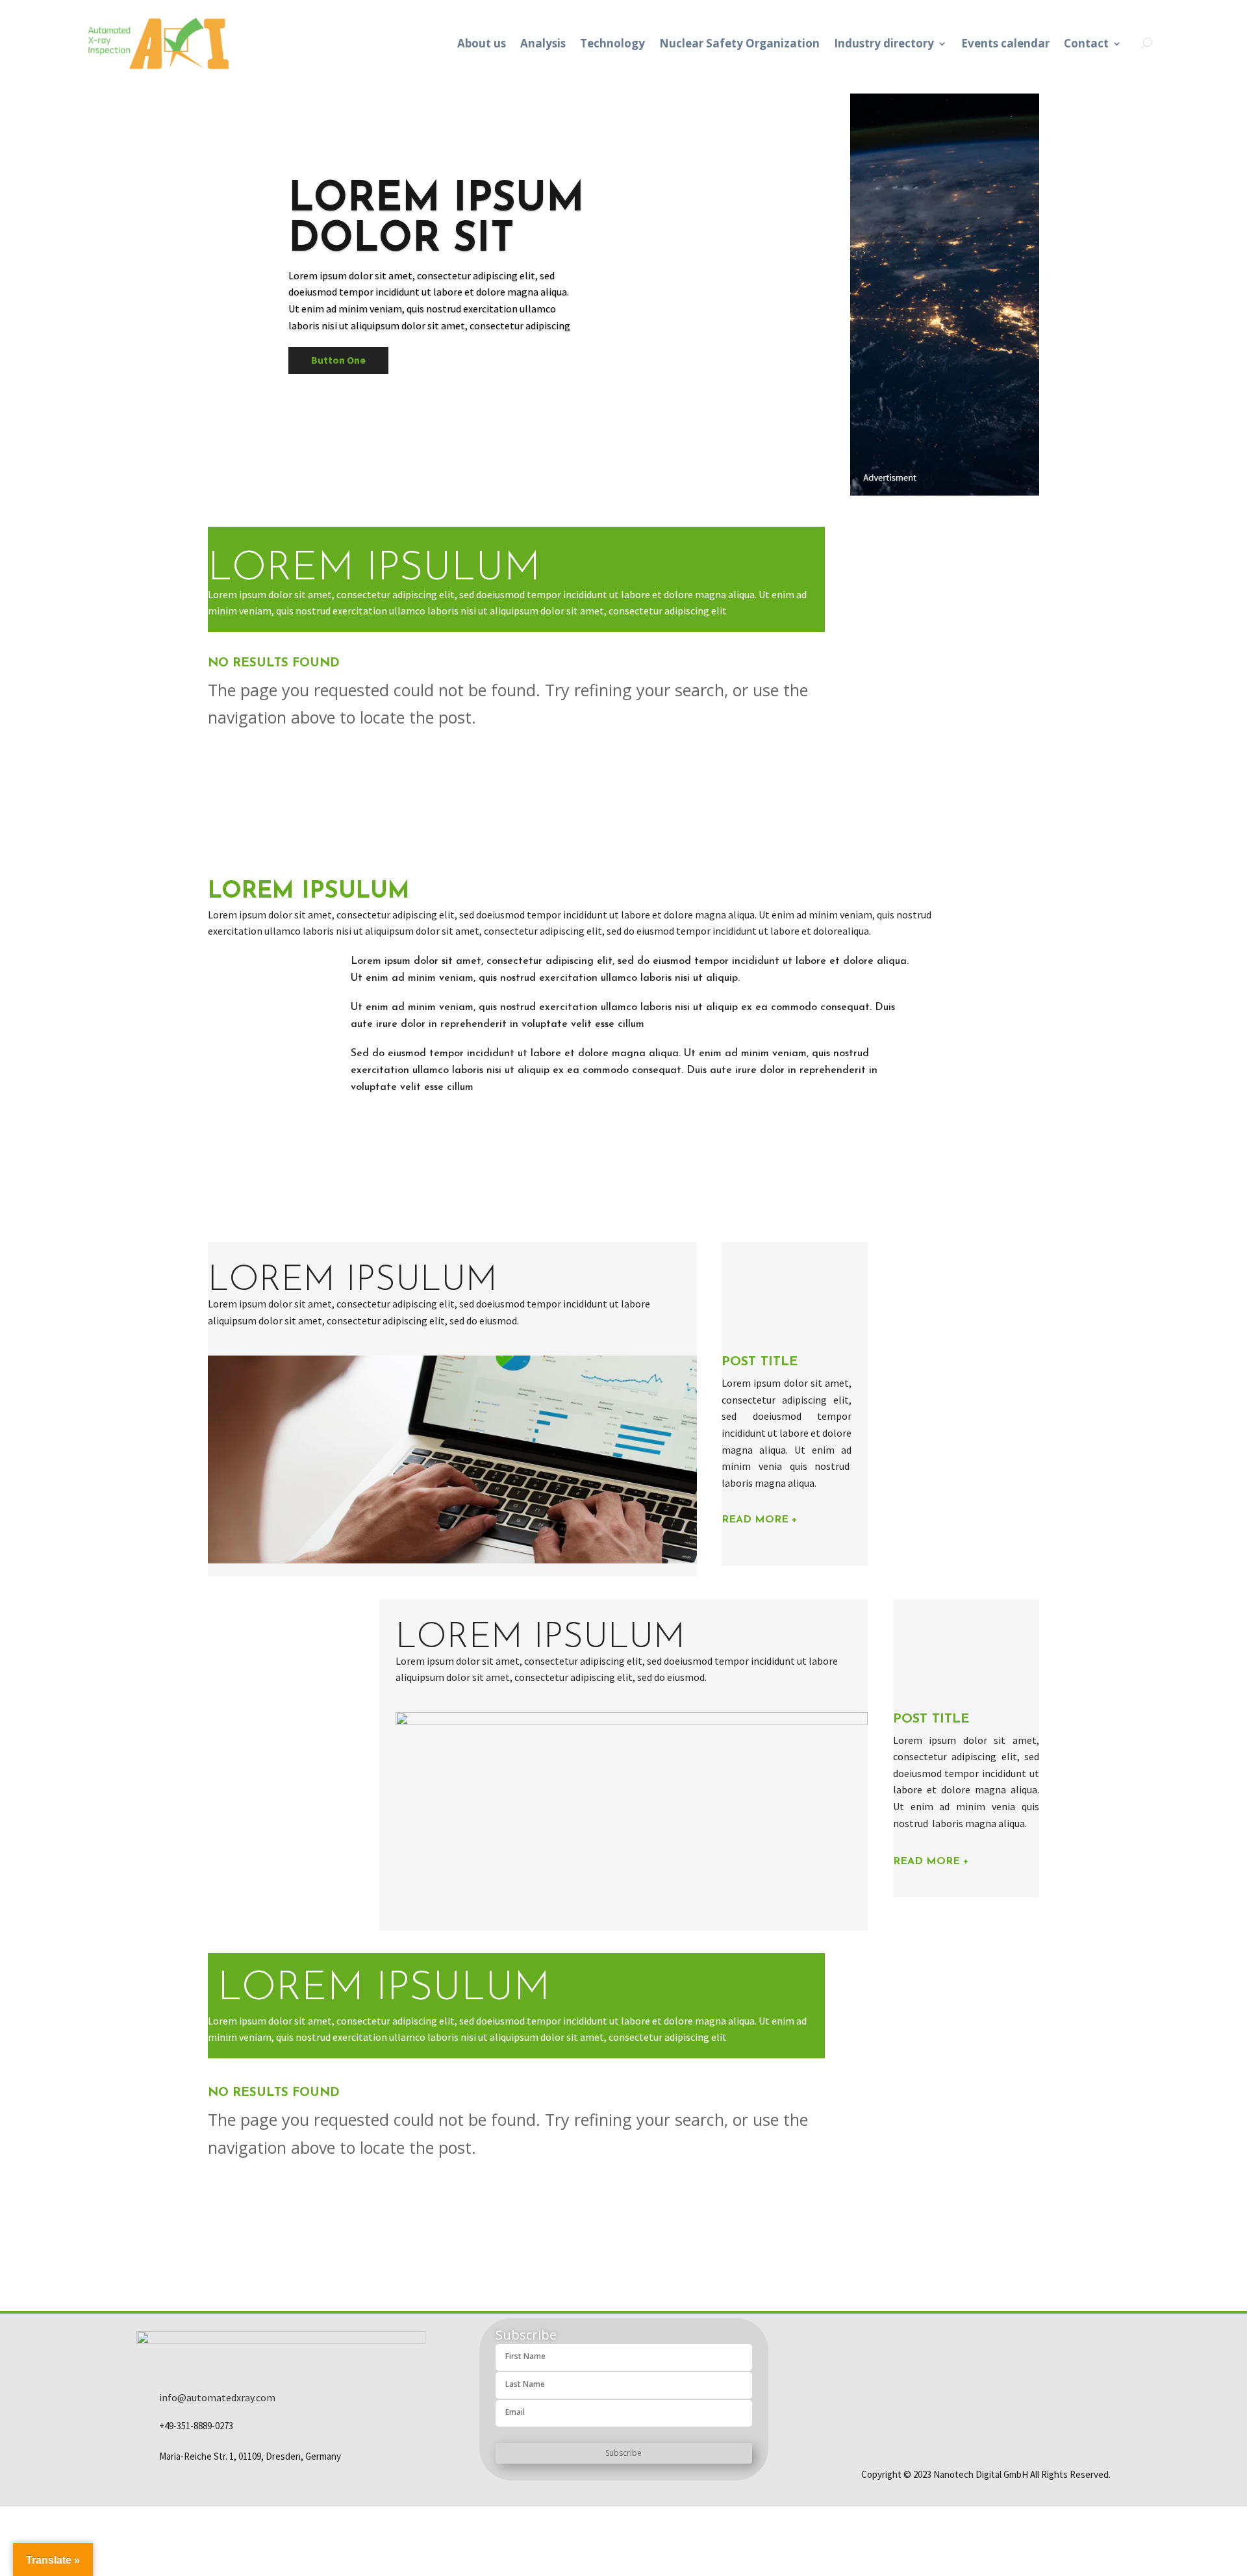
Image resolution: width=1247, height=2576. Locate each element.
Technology (612, 43)
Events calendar (1005, 43)
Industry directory (884, 43)
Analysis (543, 43)
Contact (1086, 43)
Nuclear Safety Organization (739, 43)
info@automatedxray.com (217, 2397)
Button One (338, 360)
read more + (760, 1520)
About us (482, 43)
